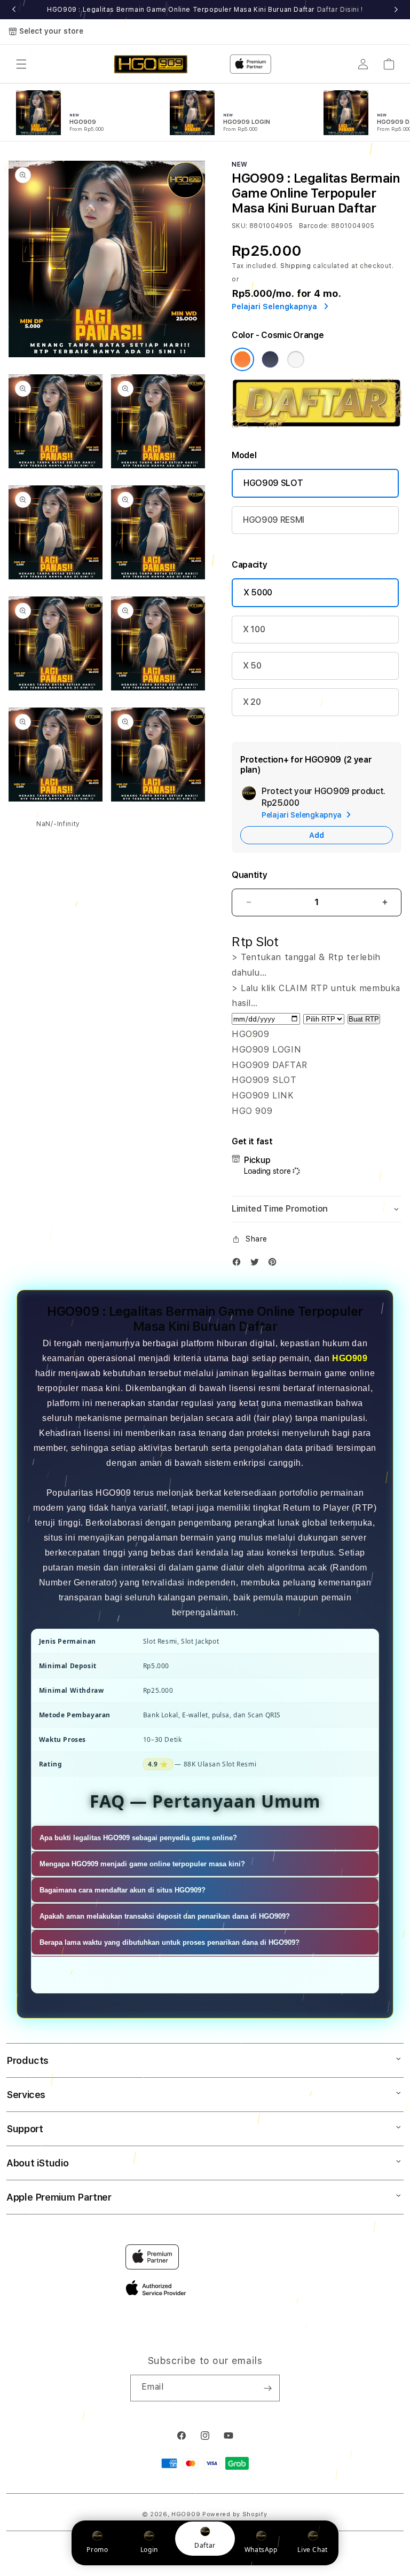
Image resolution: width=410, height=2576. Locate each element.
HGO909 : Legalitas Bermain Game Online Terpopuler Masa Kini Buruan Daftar (205, 10)
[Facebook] (239, 1264)
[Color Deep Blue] (270, 359)
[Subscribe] (267, 2388)
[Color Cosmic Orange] (242, 359)
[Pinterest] (275, 1264)
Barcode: (314, 226)
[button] (21, 64)
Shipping (296, 266)
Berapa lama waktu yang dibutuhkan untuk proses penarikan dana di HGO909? (169, 1942)
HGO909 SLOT (273, 483)
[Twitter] (257, 1264)
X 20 (252, 702)
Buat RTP (364, 1019)
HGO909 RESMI (274, 520)
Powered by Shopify (235, 2514)
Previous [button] (14, 10)
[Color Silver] (296, 359)
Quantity (249, 875)
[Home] (151, 64)
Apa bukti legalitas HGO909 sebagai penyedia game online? (138, 1838)
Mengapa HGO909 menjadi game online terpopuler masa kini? (142, 1864)
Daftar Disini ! (340, 10)
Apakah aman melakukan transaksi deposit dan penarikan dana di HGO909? (165, 1916)
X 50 (252, 666)
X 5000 (258, 592)
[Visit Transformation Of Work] (317, 425)
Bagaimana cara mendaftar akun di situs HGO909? (123, 1890)
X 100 (254, 629)
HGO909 (350, 1358)
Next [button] (396, 10)
